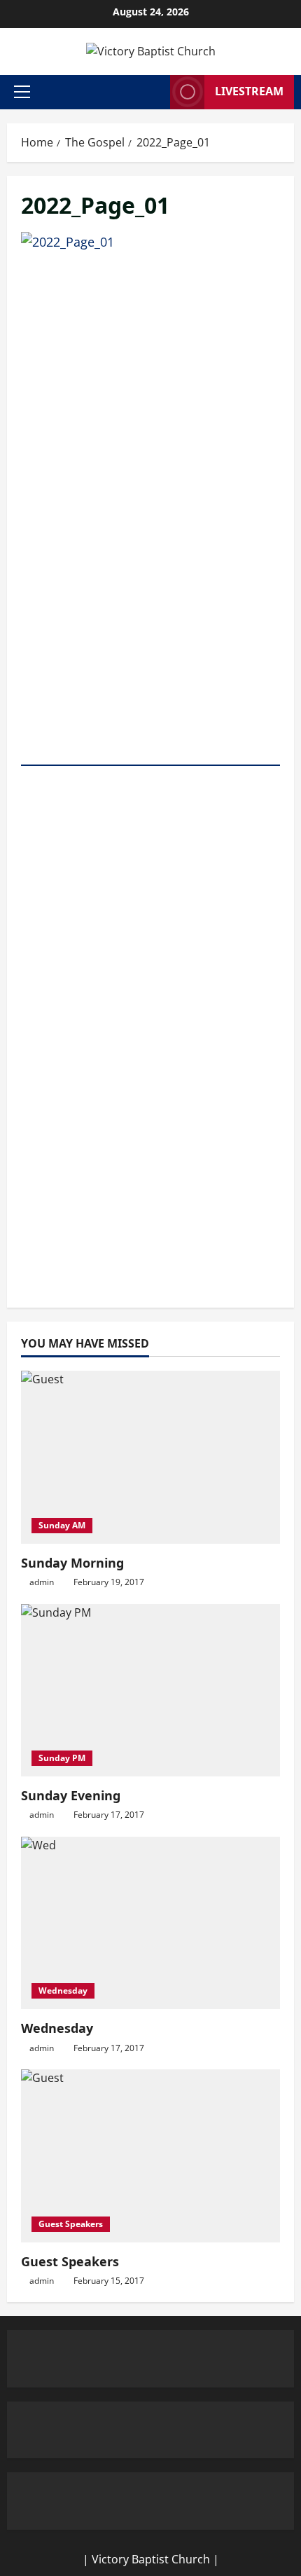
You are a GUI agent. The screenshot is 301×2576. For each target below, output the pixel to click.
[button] (22, 92)
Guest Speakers (71, 2224)
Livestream (249, 91)
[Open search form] (155, 92)
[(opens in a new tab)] (150, 1457)
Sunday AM (62, 1525)
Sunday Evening (71, 1795)
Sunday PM (62, 1758)
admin (42, 1582)
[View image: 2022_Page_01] (150, 757)
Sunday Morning (72, 1563)
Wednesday (63, 1991)
